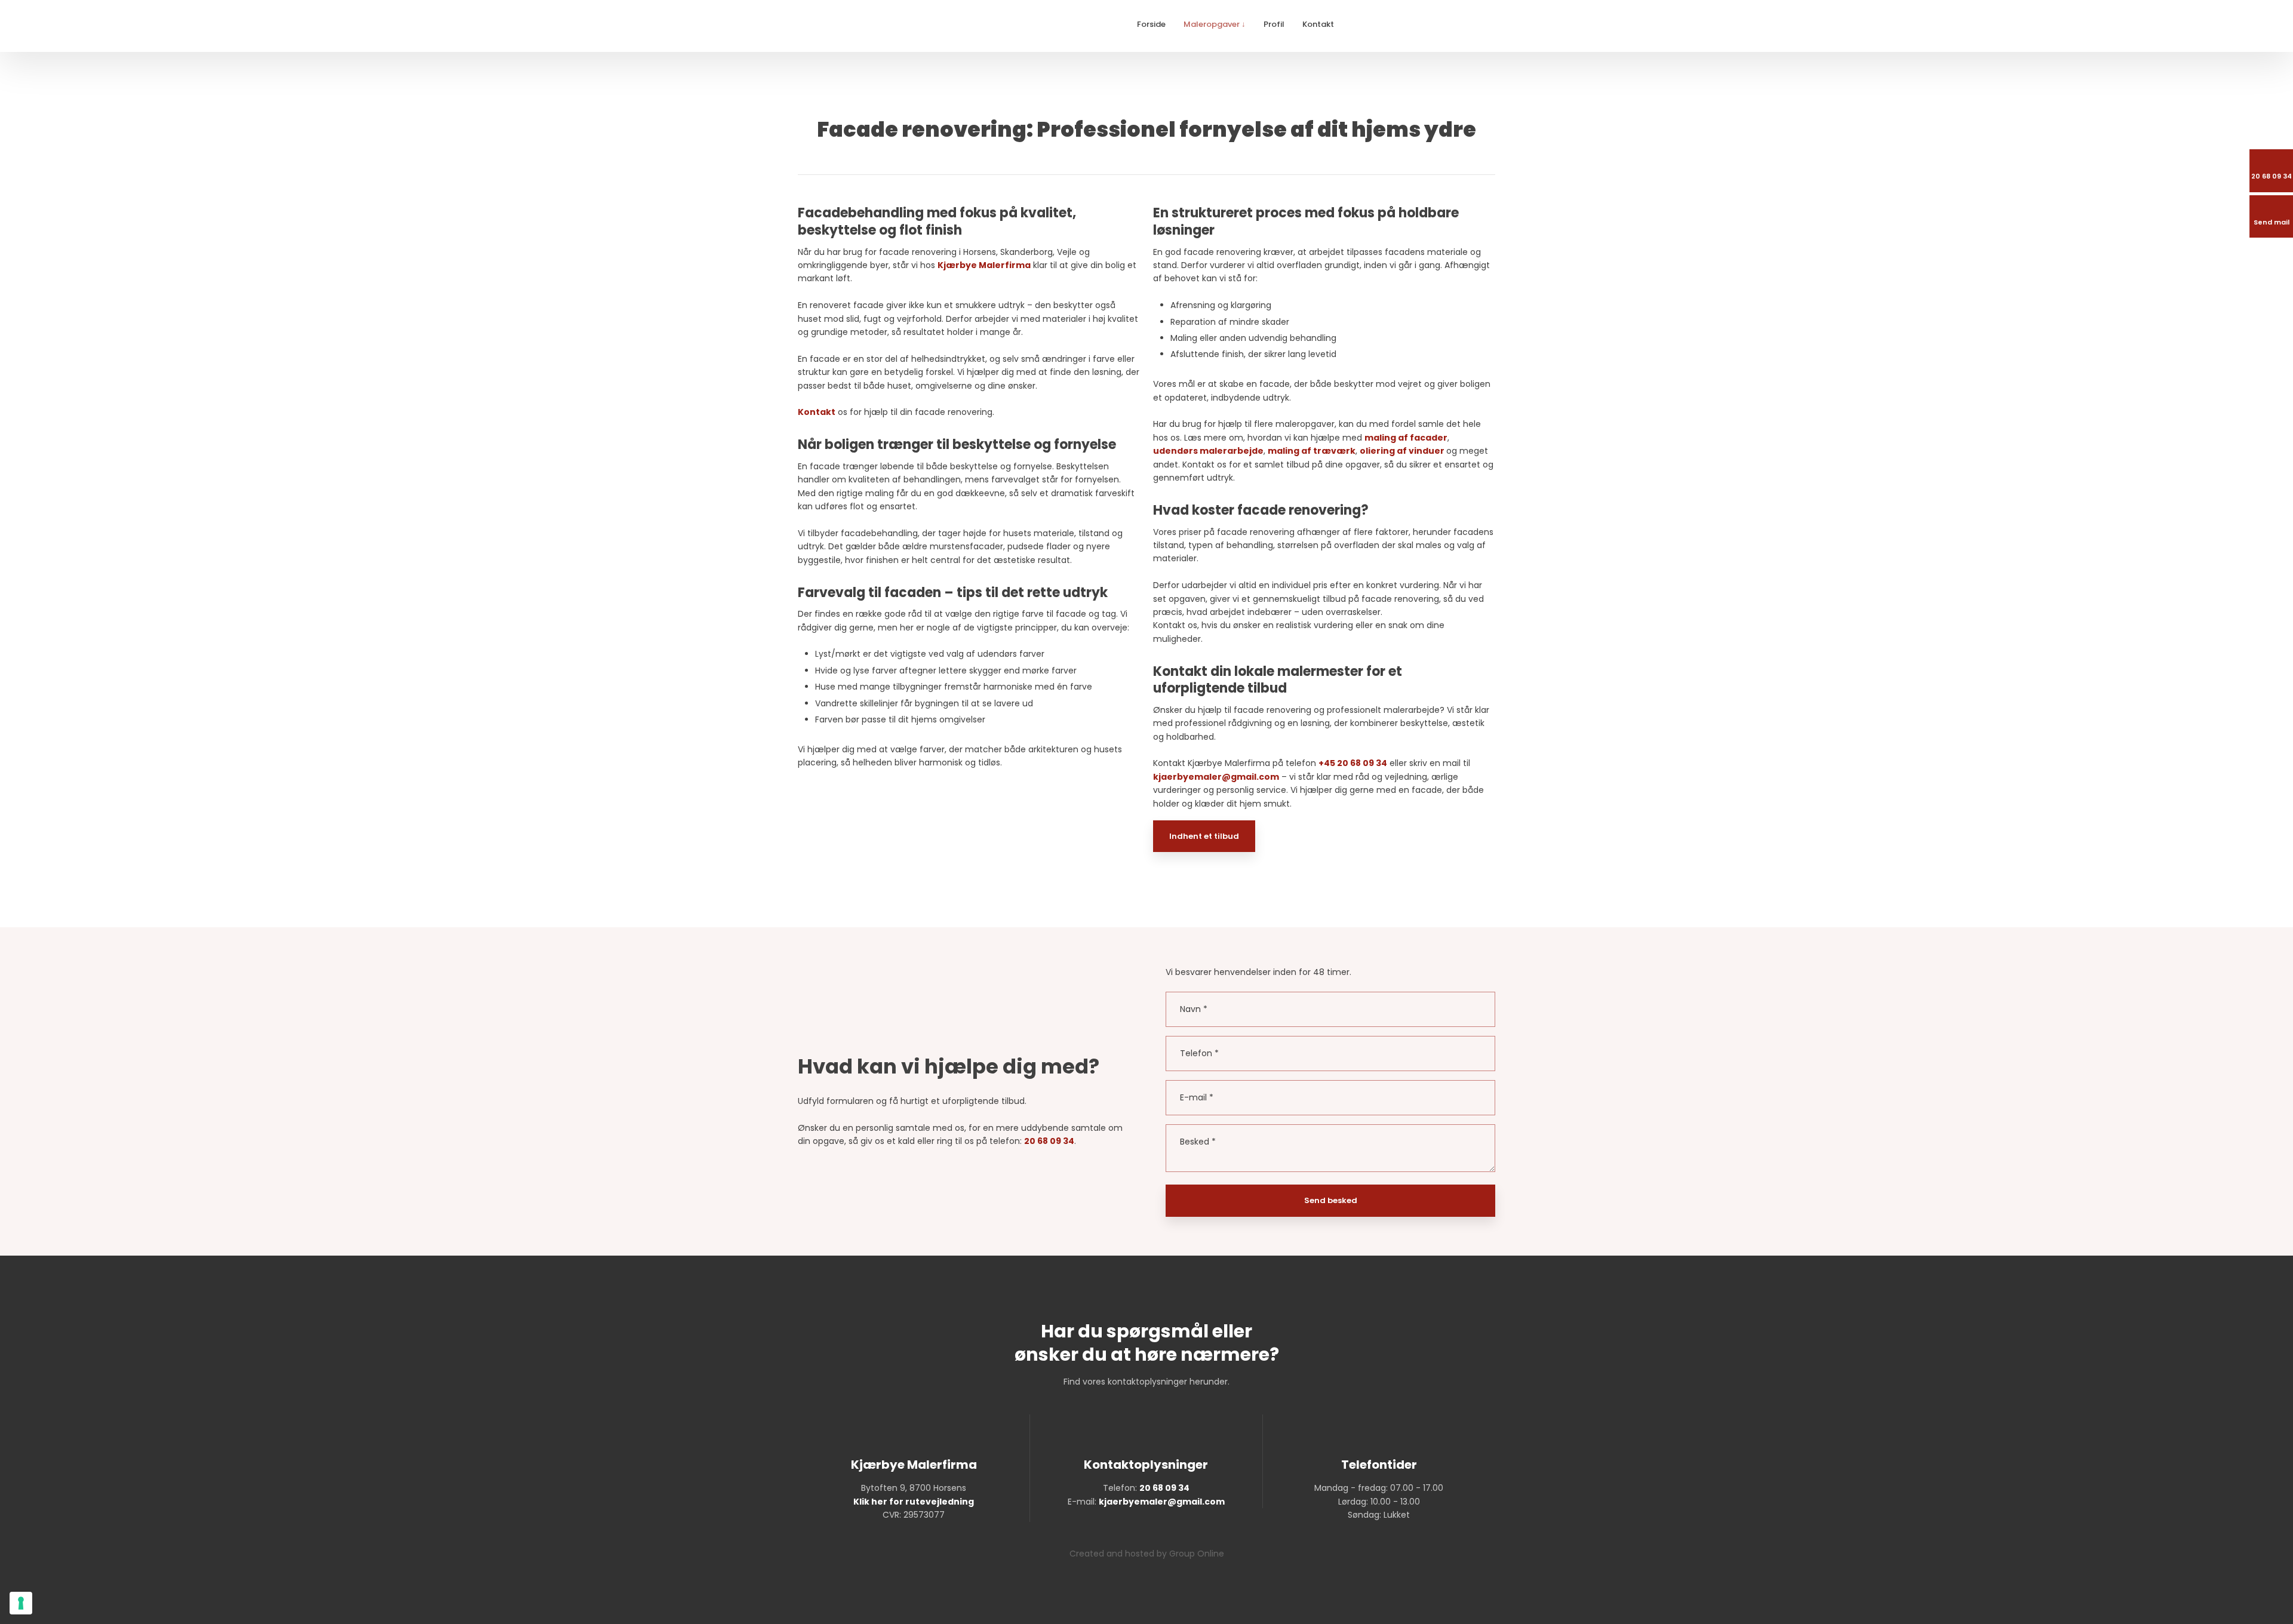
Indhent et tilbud (1204, 836)
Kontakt (1318, 24)
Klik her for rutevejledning (914, 1502)
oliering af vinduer (1402, 451)
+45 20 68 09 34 (1353, 763)
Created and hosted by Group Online (1147, 1554)
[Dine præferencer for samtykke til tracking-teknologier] (21, 1603)
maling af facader (1406, 438)
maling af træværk (1312, 451)
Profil (1274, 24)
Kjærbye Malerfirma (984, 265)
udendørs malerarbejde (1208, 451)
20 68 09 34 (1049, 1141)
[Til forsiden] (880, 26)
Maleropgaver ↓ (1215, 24)
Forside (1151, 24)
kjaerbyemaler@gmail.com (1216, 777)
